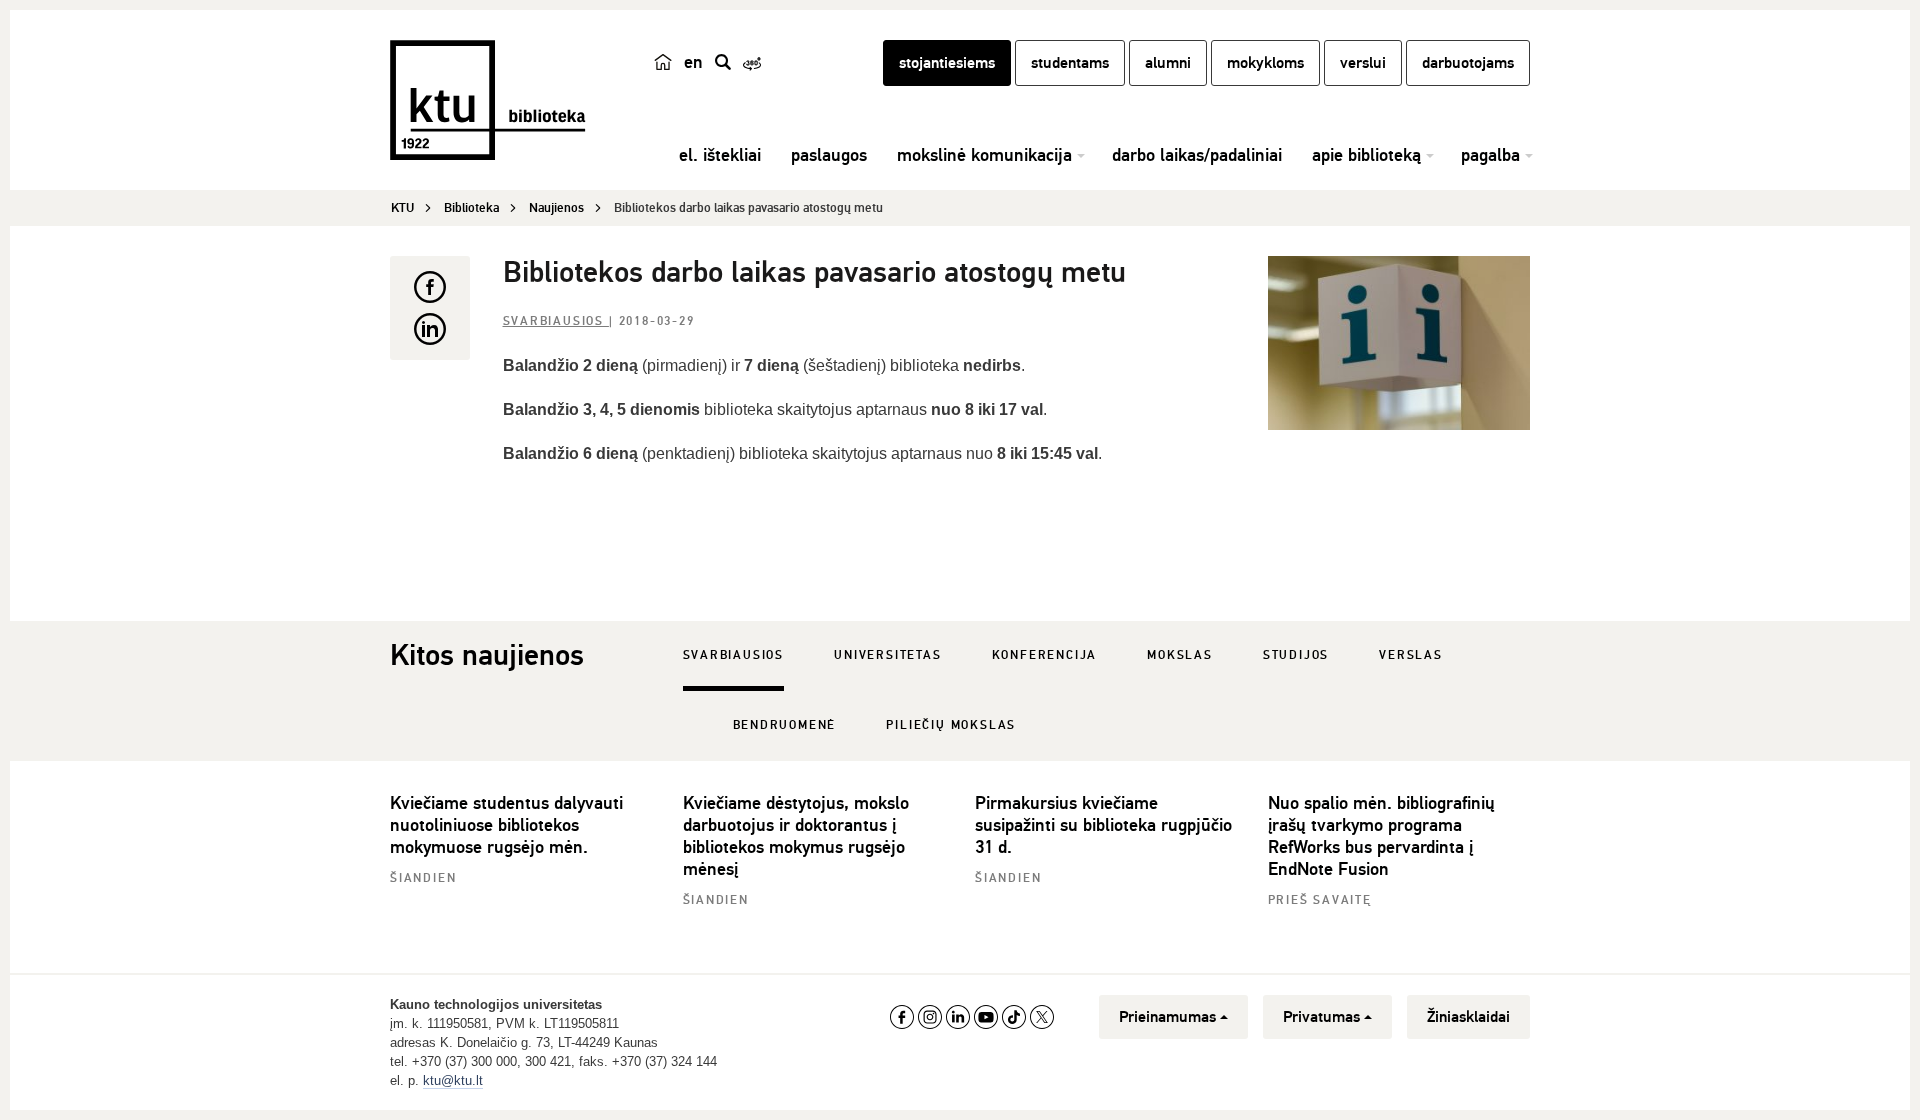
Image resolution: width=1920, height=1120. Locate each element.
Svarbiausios (556, 321)
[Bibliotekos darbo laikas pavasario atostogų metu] (1399, 343)
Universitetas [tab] (887, 655)
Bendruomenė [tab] (785, 725)
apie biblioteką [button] (1366, 155)
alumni (1168, 63)
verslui (1363, 63)
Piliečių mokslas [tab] (951, 725)
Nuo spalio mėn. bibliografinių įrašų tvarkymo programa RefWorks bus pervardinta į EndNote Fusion (1381, 836)
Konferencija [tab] (1045, 655)
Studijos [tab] (1296, 655)
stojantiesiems (947, 63)
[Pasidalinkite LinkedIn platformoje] (430, 329)
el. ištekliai (720, 155)
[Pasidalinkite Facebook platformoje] (430, 287)
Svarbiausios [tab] (734, 655)
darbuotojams (1468, 63)
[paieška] (723, 62)
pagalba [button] (1490, 155)
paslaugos (829, 155)
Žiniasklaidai (1468, 1017)
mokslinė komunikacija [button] (984, 155)
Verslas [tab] (1411, 655)
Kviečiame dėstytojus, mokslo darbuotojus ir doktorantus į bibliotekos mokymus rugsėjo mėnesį (796, 836)
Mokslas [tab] (1180, 655)
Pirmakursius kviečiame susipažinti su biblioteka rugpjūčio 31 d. (1103, 825)
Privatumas (1321, 1017)
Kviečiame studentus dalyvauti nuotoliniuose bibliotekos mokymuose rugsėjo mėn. (506, 825)
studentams (1070, 63)
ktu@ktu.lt (453, 1080)
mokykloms (1265, 63)
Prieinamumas (1167, 1017)
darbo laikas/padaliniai (1197, 155)
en (693, 62)
